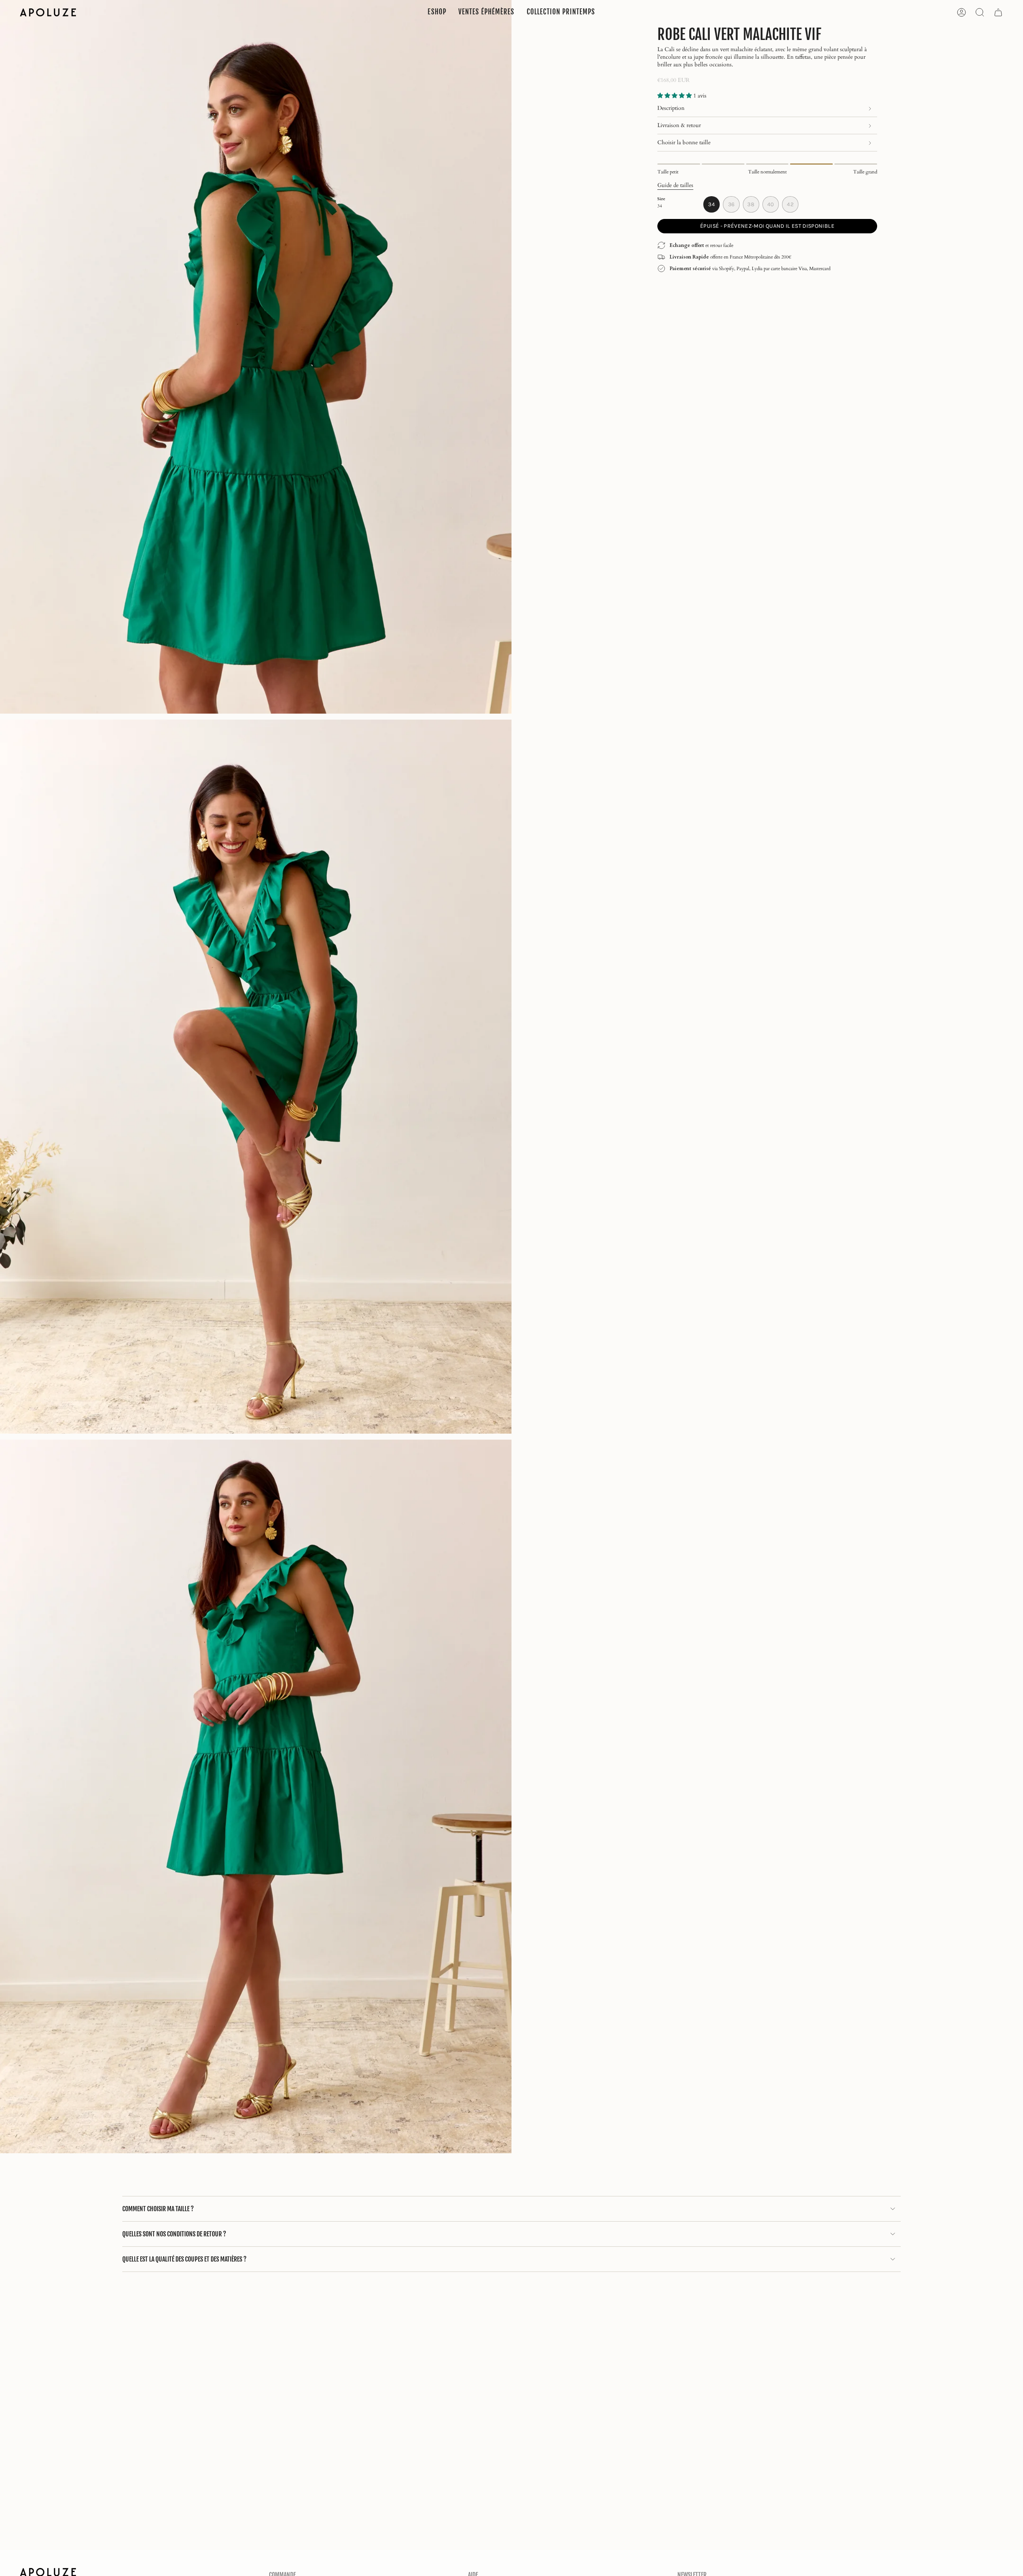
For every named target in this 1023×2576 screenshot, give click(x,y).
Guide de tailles (675, 185)
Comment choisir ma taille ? (158, 2209)
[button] (437, 12)
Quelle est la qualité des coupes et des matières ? (184, 2259)
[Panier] (998, 12)
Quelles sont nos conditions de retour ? (174, 2234)
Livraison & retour (679, 125)
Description (671, 108)
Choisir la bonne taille (684, 142)
